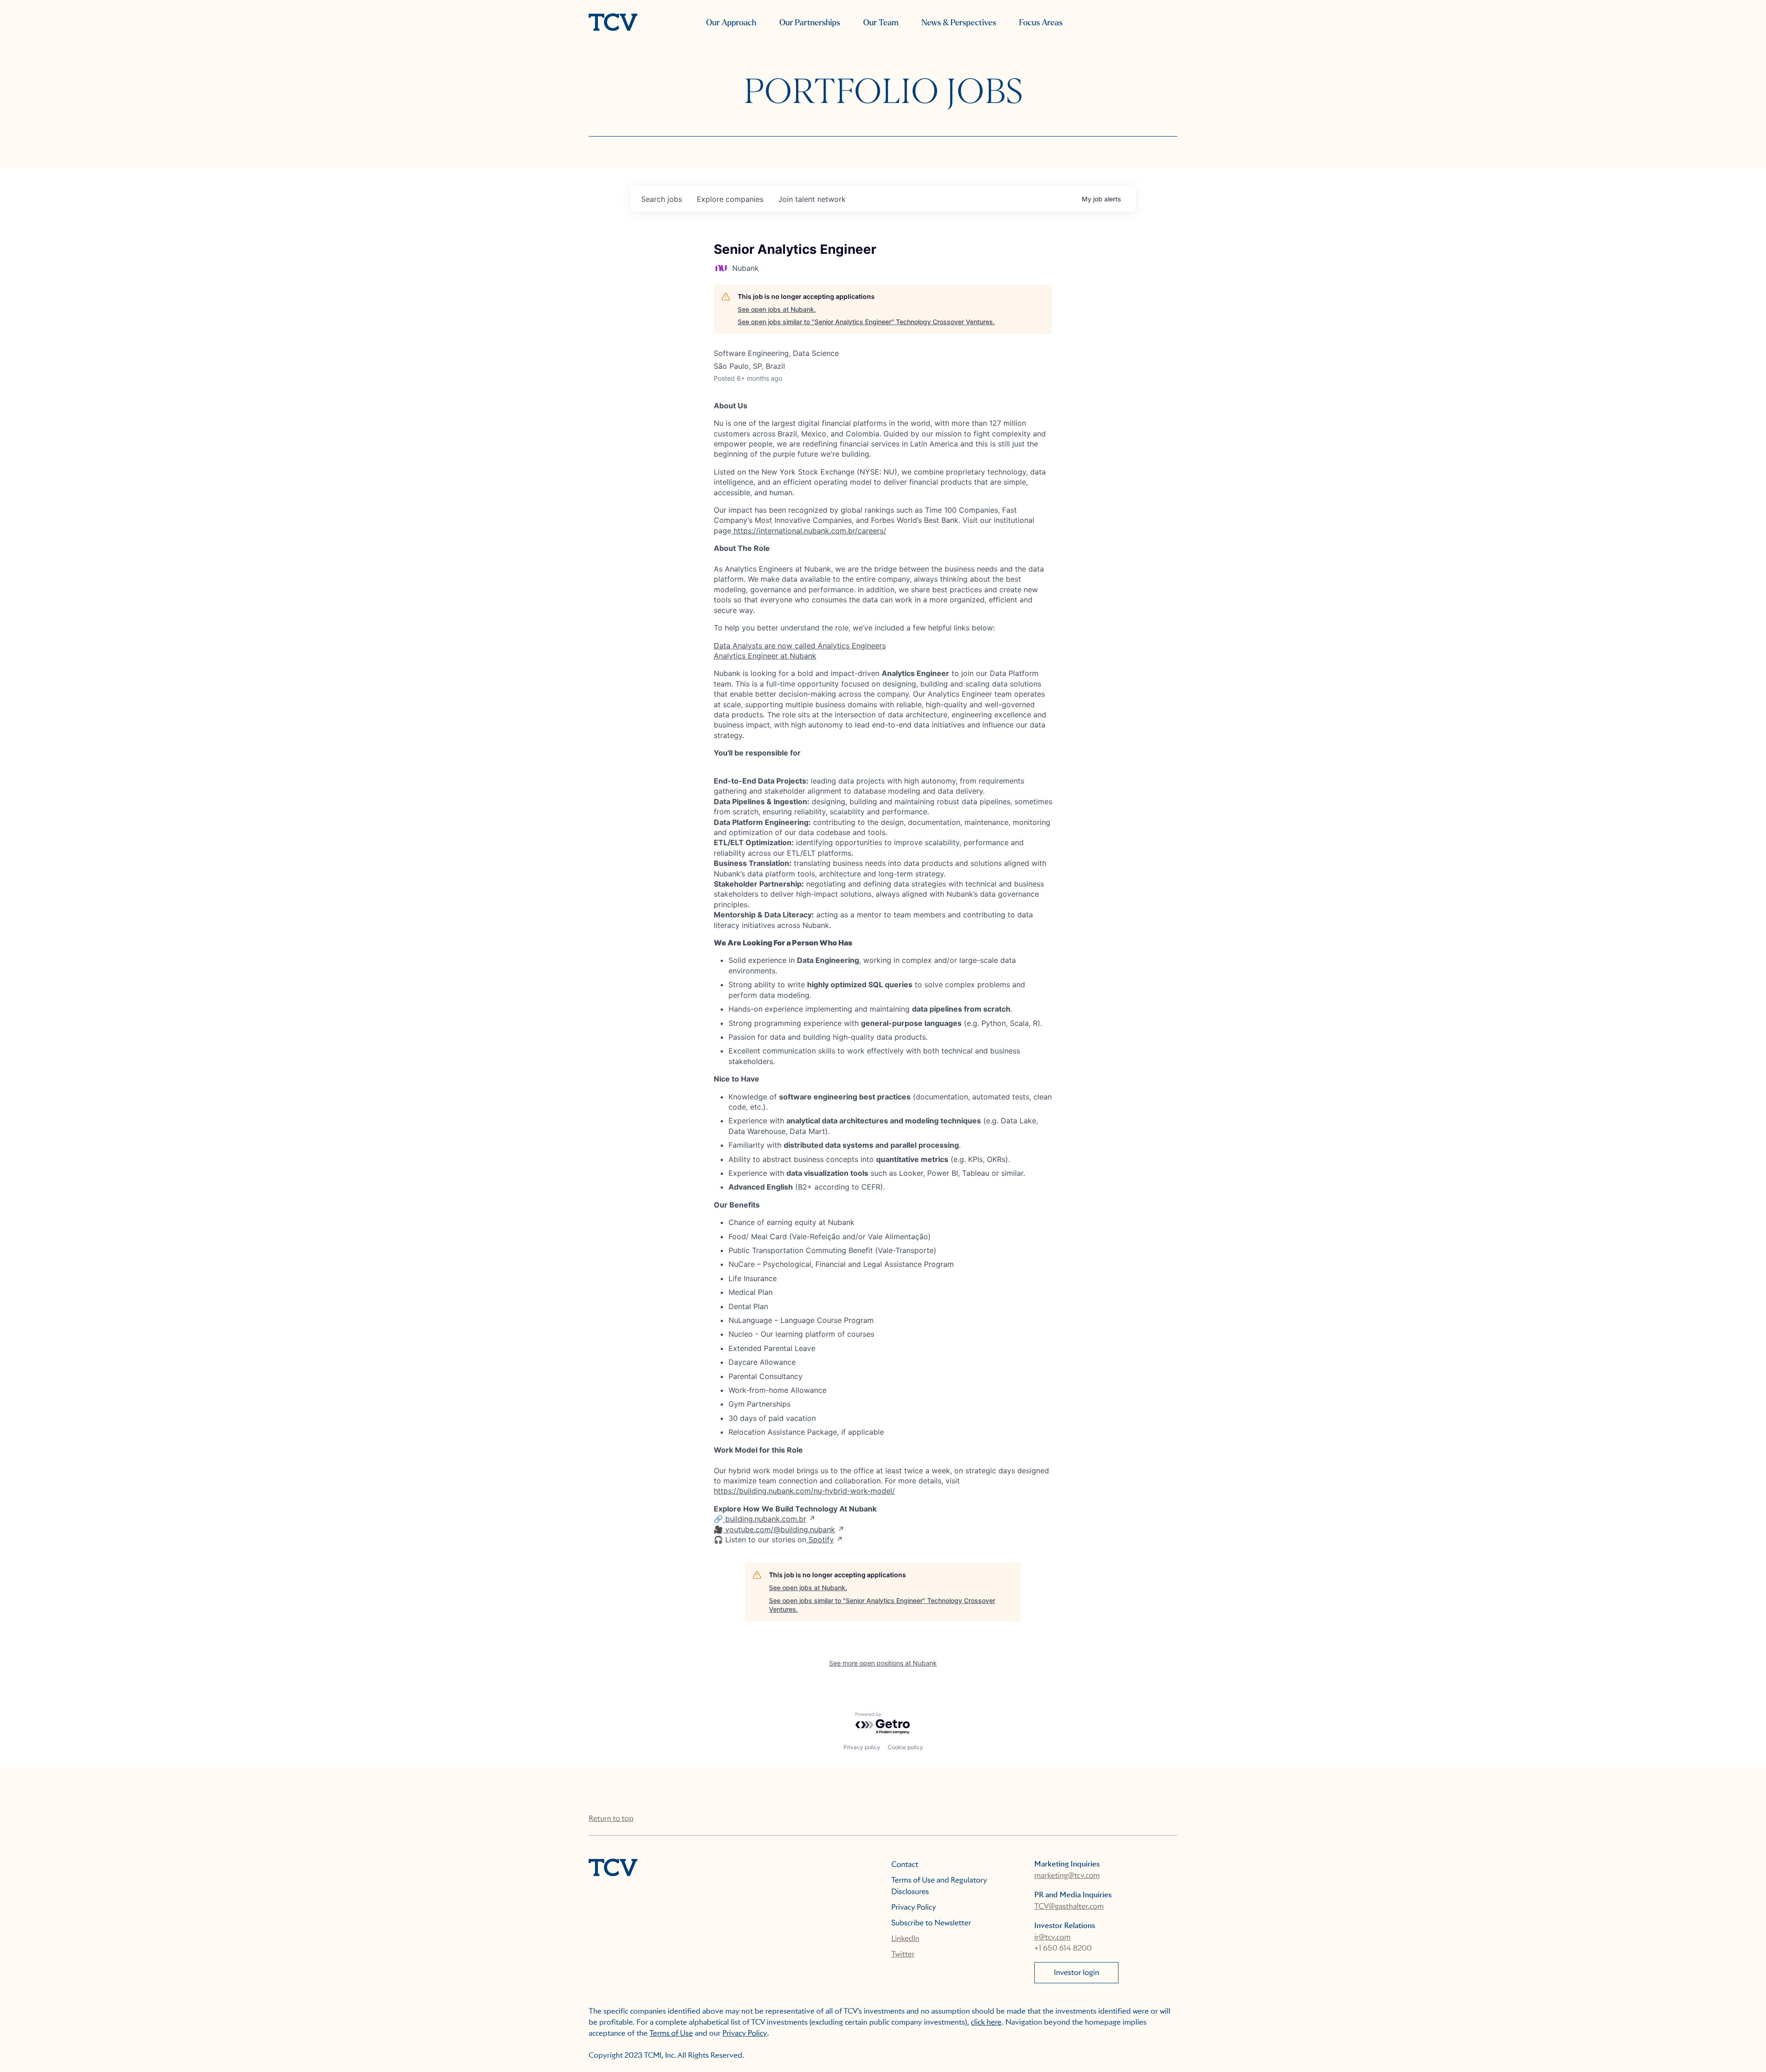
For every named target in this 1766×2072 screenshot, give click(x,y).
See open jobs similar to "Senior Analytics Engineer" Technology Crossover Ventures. (866, 322)
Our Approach (731, 23)
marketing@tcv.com (1067, 1875)
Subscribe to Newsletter (931, 1923)
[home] (613, 23)
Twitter (903, 1954)
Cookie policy (905, 1747)
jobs (662, 199)
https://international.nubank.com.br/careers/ (810, 531)
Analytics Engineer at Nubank (765, 656)
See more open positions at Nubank (883, 1663)
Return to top (611, 1818)
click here (986, 2022)
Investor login (1077, 1972)
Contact (905, 1864)
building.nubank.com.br (766, 1519)
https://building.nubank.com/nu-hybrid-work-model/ (804, 1491)
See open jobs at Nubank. (777, 309)
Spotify (820, 1540)
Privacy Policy (914, 1907)
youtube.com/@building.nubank (780, 1529)
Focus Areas (1041, 23)
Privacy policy (862, 1747)
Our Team (881, 23)
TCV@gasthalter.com (1069, 1906)
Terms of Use (671, 2033)
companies (730, 199)
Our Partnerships (810, 23)
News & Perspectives (959, 23)
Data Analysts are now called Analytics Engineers (800, 646)
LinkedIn (905, 1938)
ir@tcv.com (1052, 1937)
